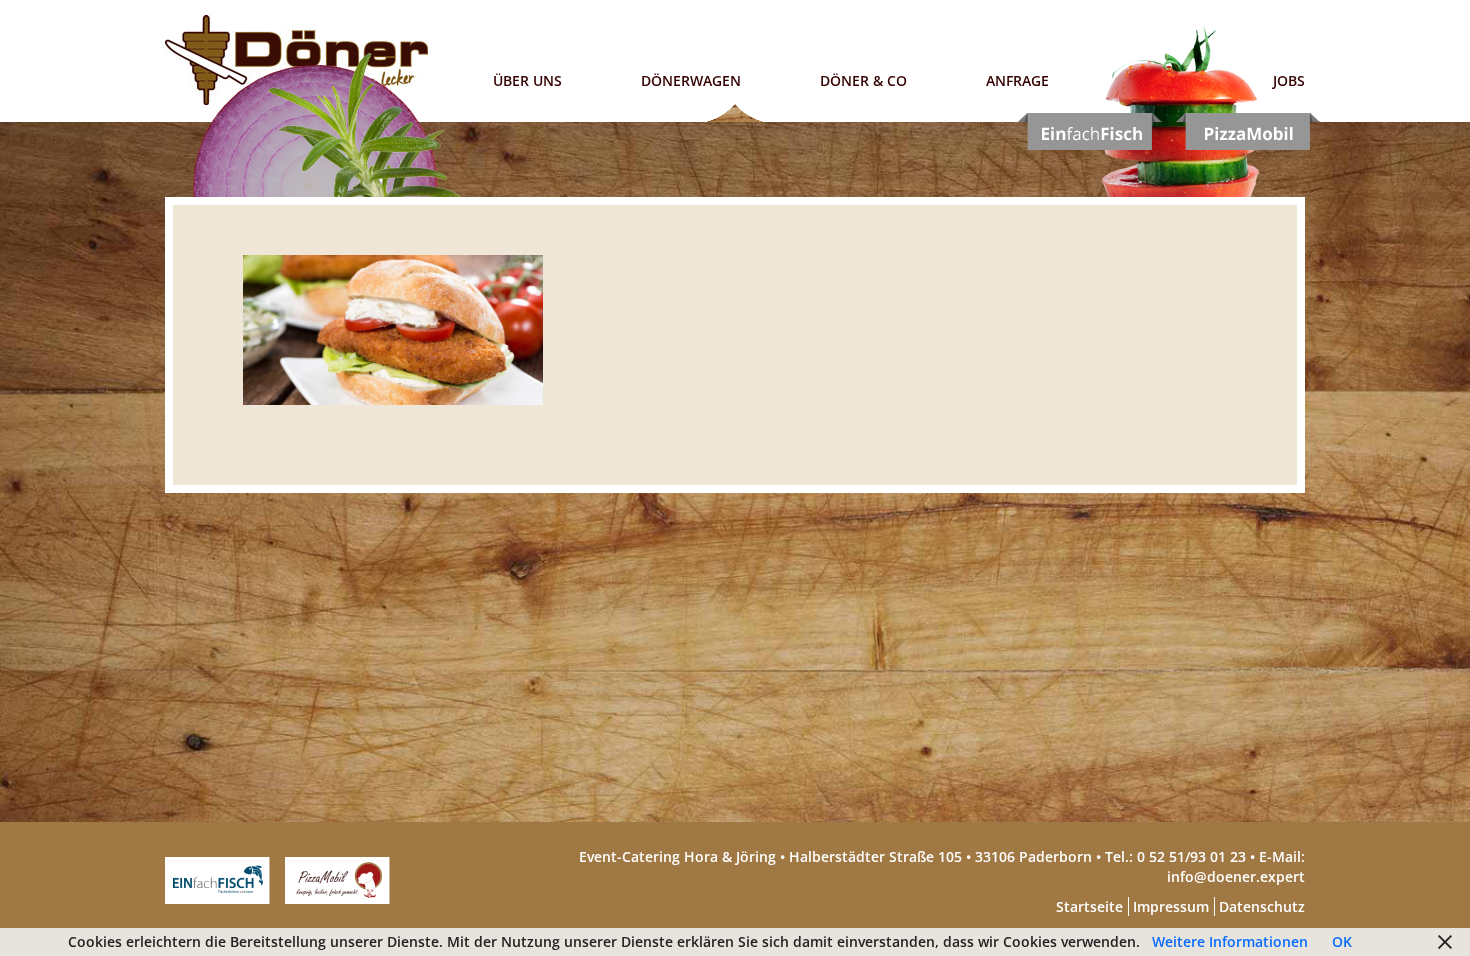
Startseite (1089, 906)
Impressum (1171, 906)
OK (1342, 941)
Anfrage (1017, 80)
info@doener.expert (1236, 876)
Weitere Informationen (1230, 941)
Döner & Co (863, 80)
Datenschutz (1262, 906)
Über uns (527, 80)
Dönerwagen (691, 80)
